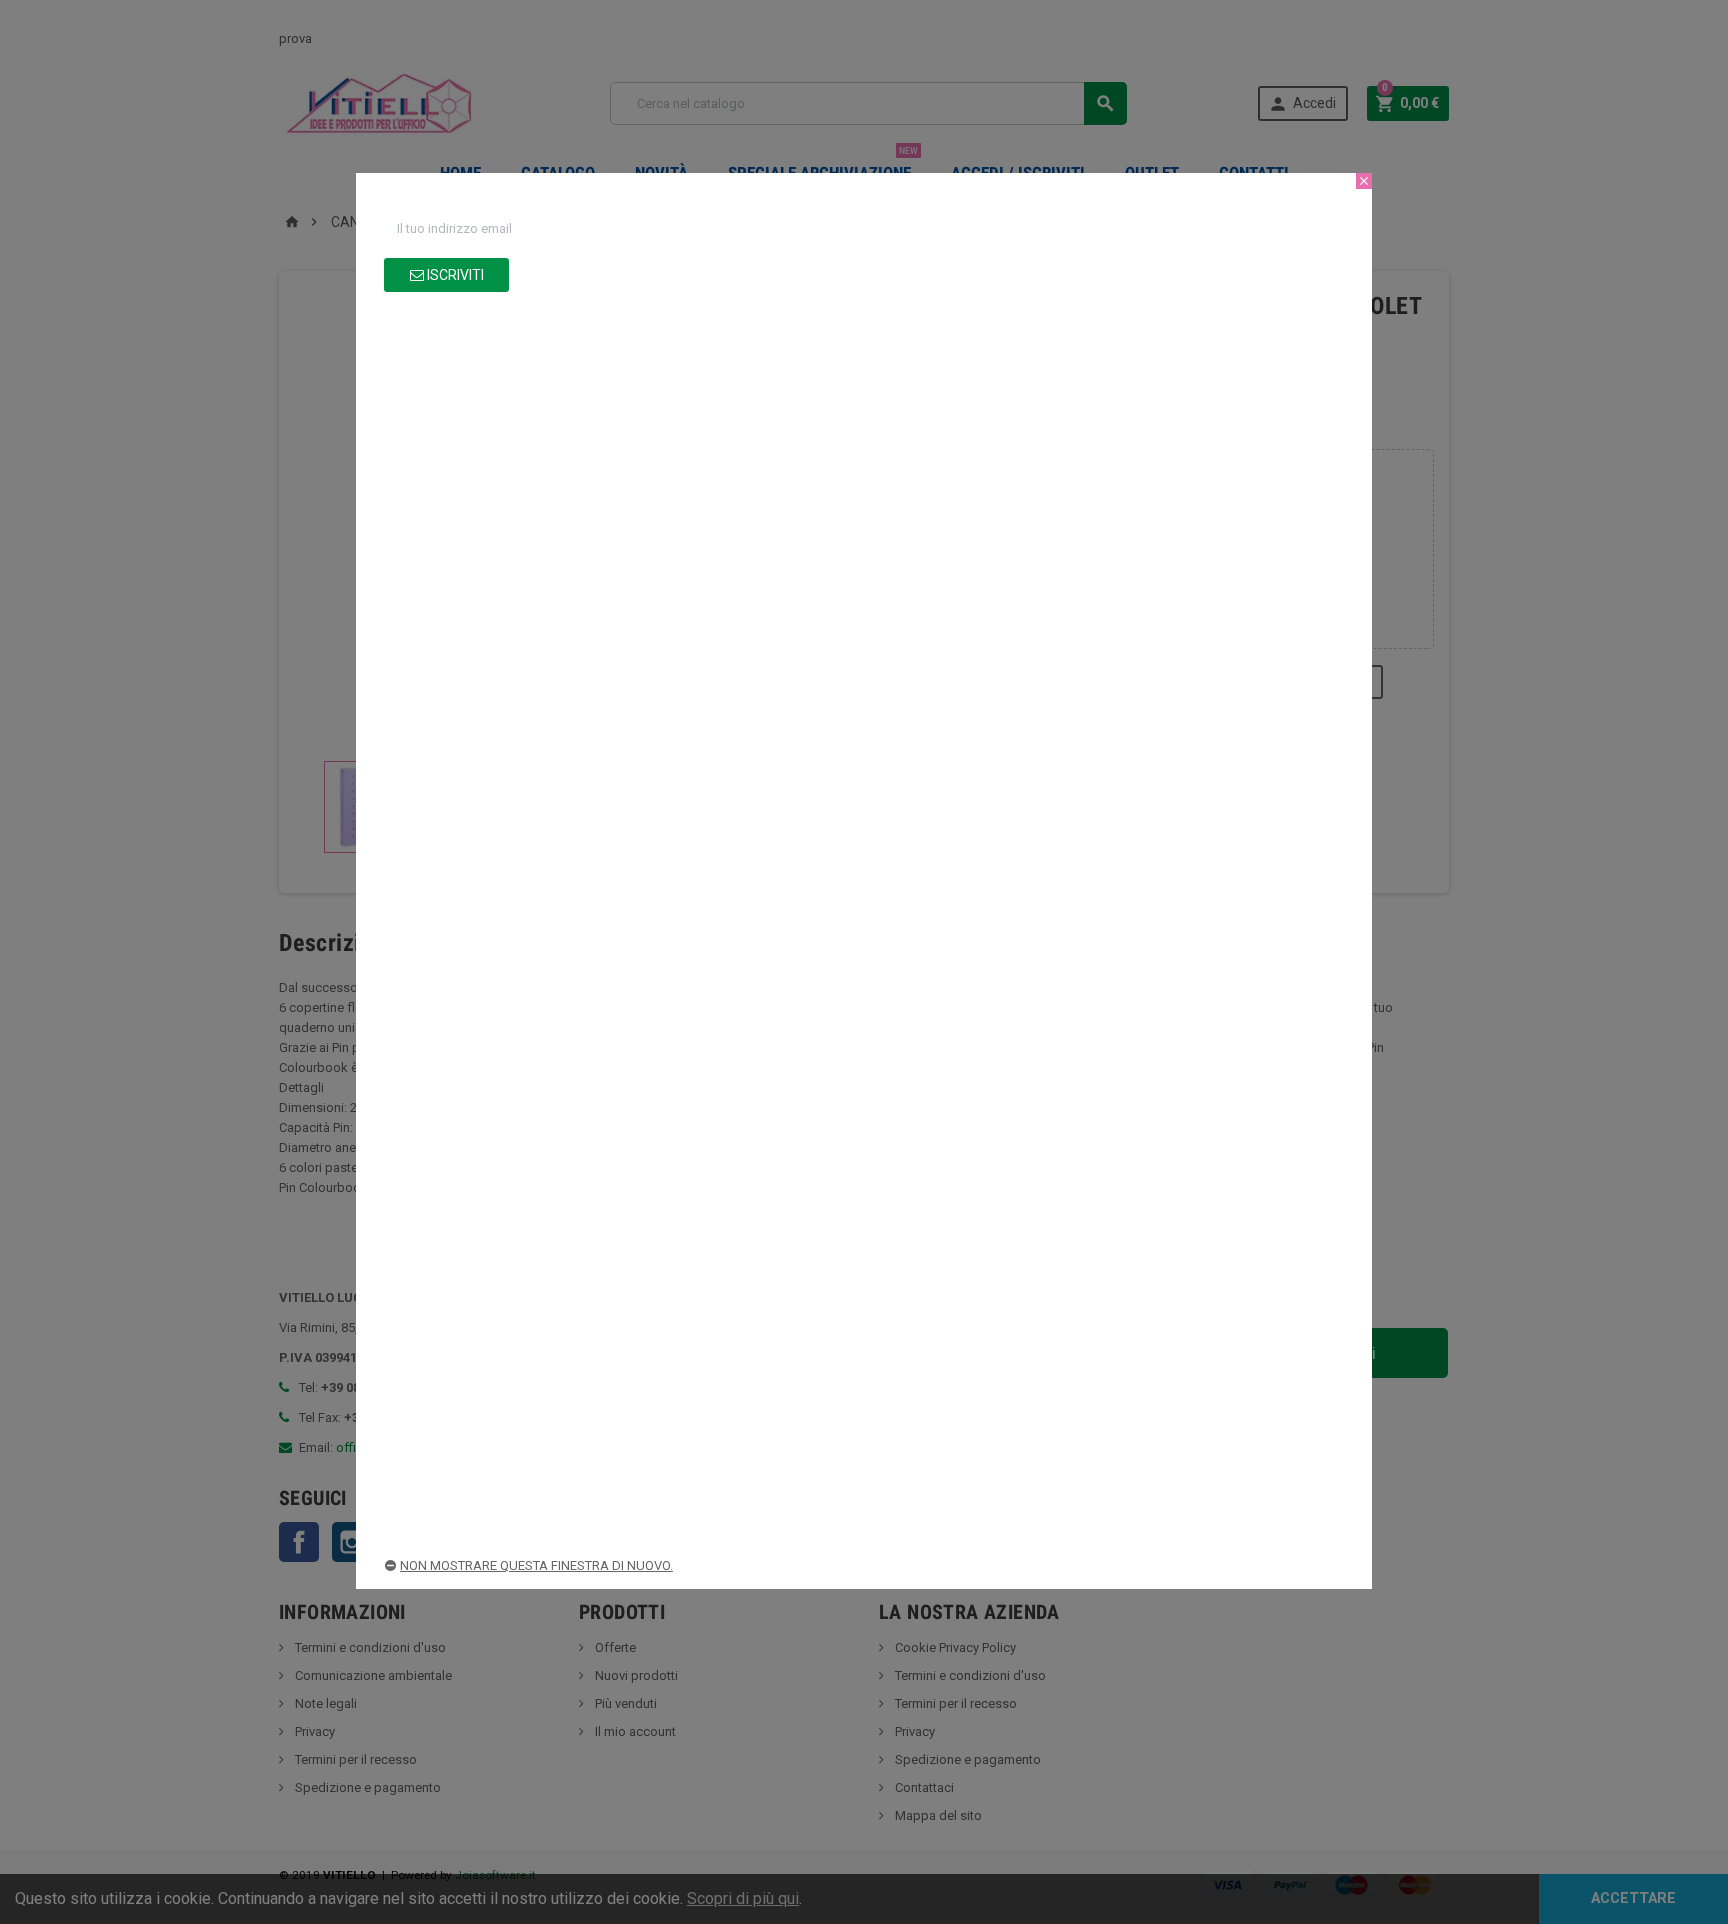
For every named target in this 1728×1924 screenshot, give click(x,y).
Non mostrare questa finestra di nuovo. (536, 1565)
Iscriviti (454, 275)
